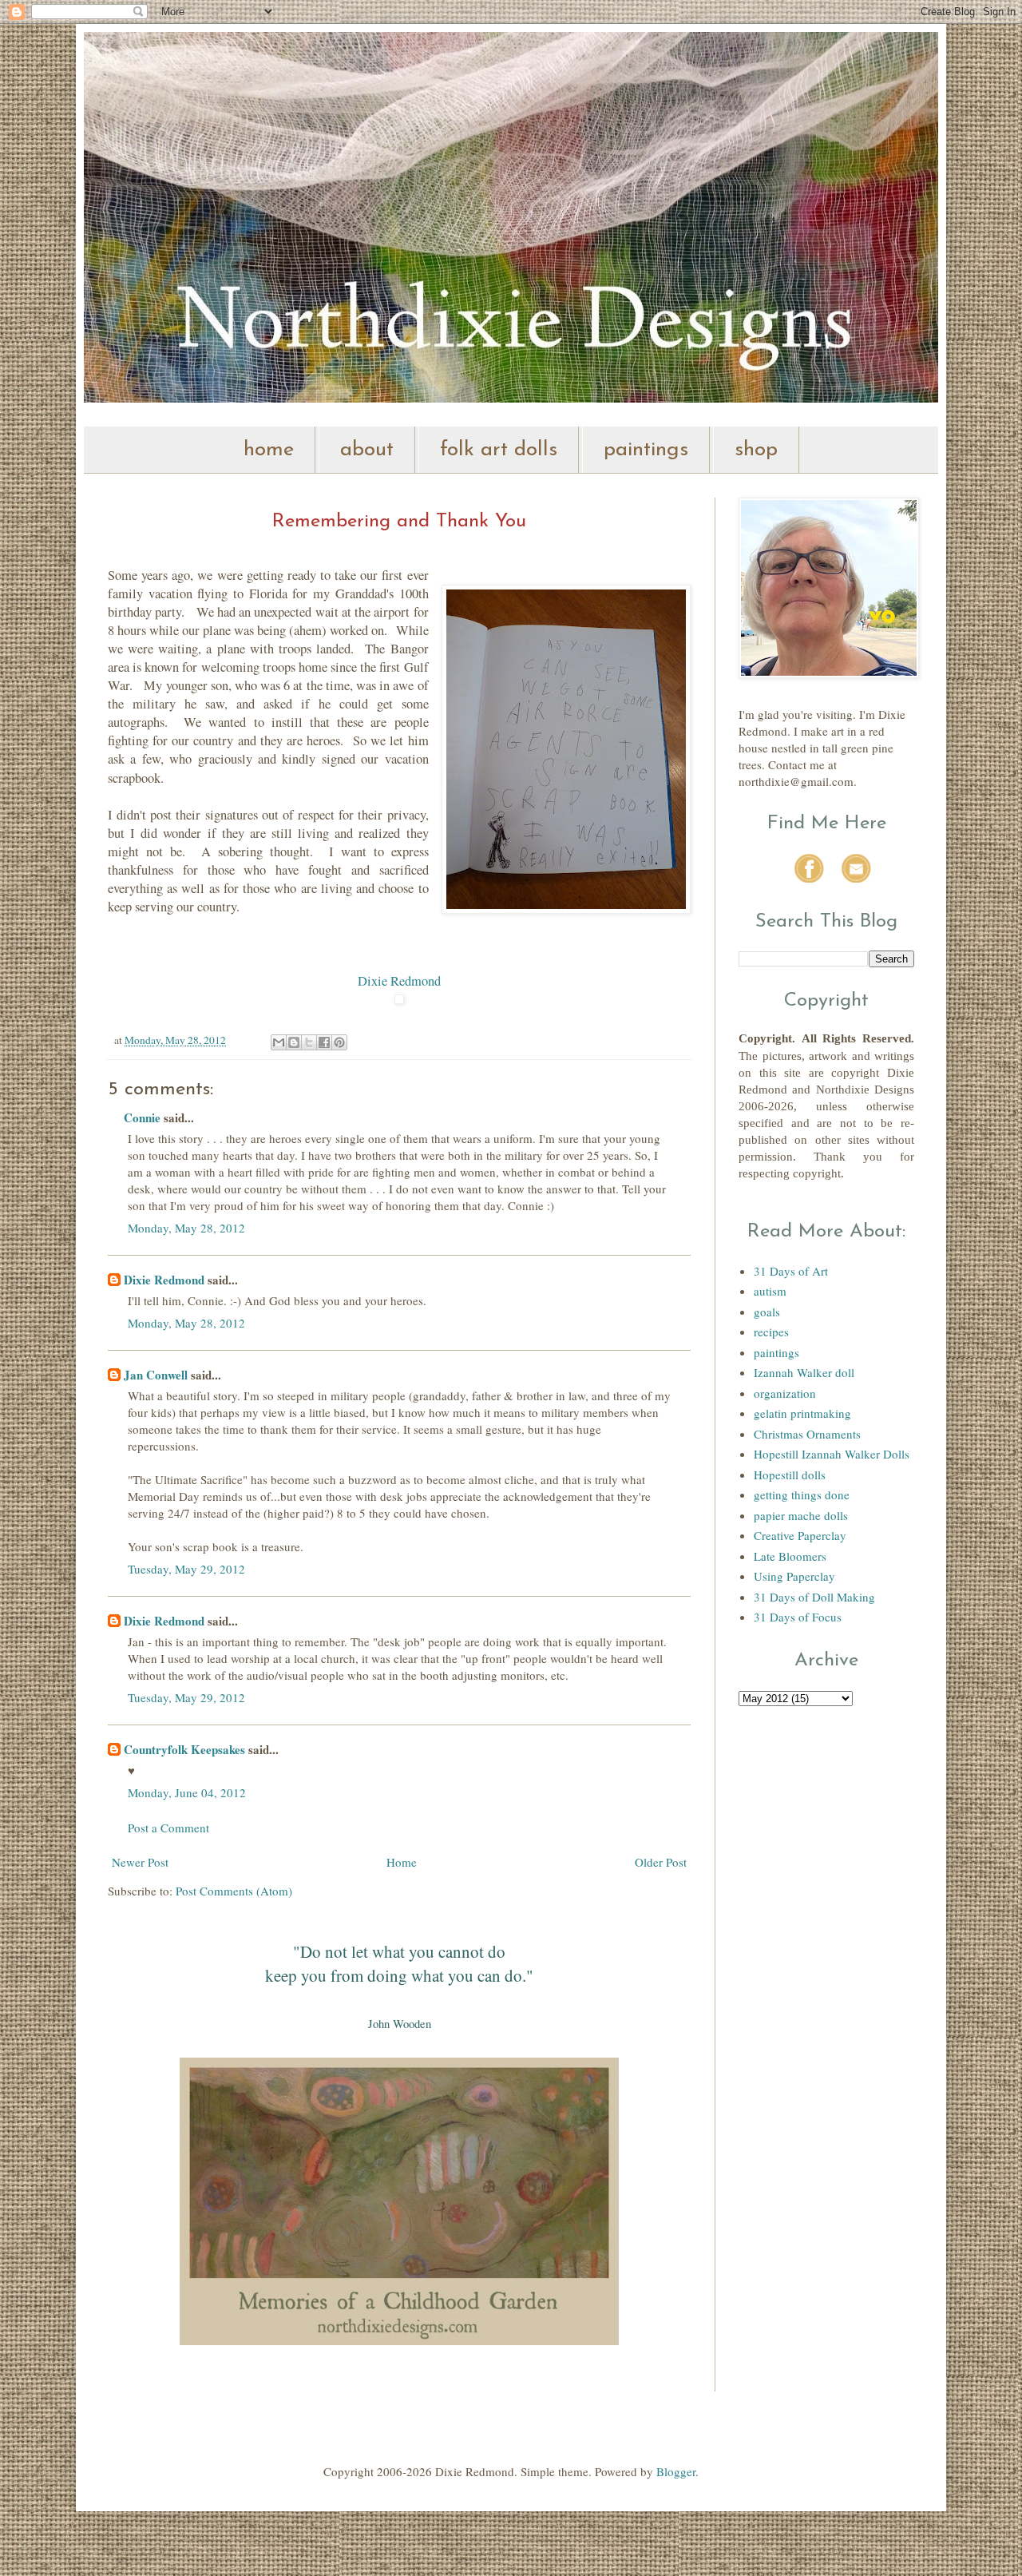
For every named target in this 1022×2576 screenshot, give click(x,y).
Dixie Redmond (399, 981)
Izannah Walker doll (804, 1372)
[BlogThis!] (294, 1042)
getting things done (802, 1494)
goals (767, 1312)
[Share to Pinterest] (339, 1042)
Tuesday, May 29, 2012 (186, 1569)
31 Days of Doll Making (814, 1597)
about (367, 450)
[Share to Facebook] (324, 1042)
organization (785, 1393)
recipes (771, 1332)
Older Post (661, 1862)
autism (770, 1291)
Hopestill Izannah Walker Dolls (832, 1454)
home (269, 450)
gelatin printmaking (802, 1413)
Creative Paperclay (800, 1535)
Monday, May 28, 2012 (186, 1228)
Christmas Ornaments (807, 1434)
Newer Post (140, 1862)
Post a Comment (168, 1828)
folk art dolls (499, 450)
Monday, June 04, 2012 (187, 1792)
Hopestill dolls (790, 1475)
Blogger (676, 2471)
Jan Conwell (156, 1375)
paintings (646, 450)
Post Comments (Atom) (234, 1891)
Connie (142, 1117)
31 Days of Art (791, 1271)
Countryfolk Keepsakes (184, 1749)
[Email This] (279, 1042)
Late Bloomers (790, 1556)
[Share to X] (309, 1042)
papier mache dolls (801, 1515)
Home (402, 1862)
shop (756, 450)
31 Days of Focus (798, 1617)
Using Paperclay (794, 1576)
